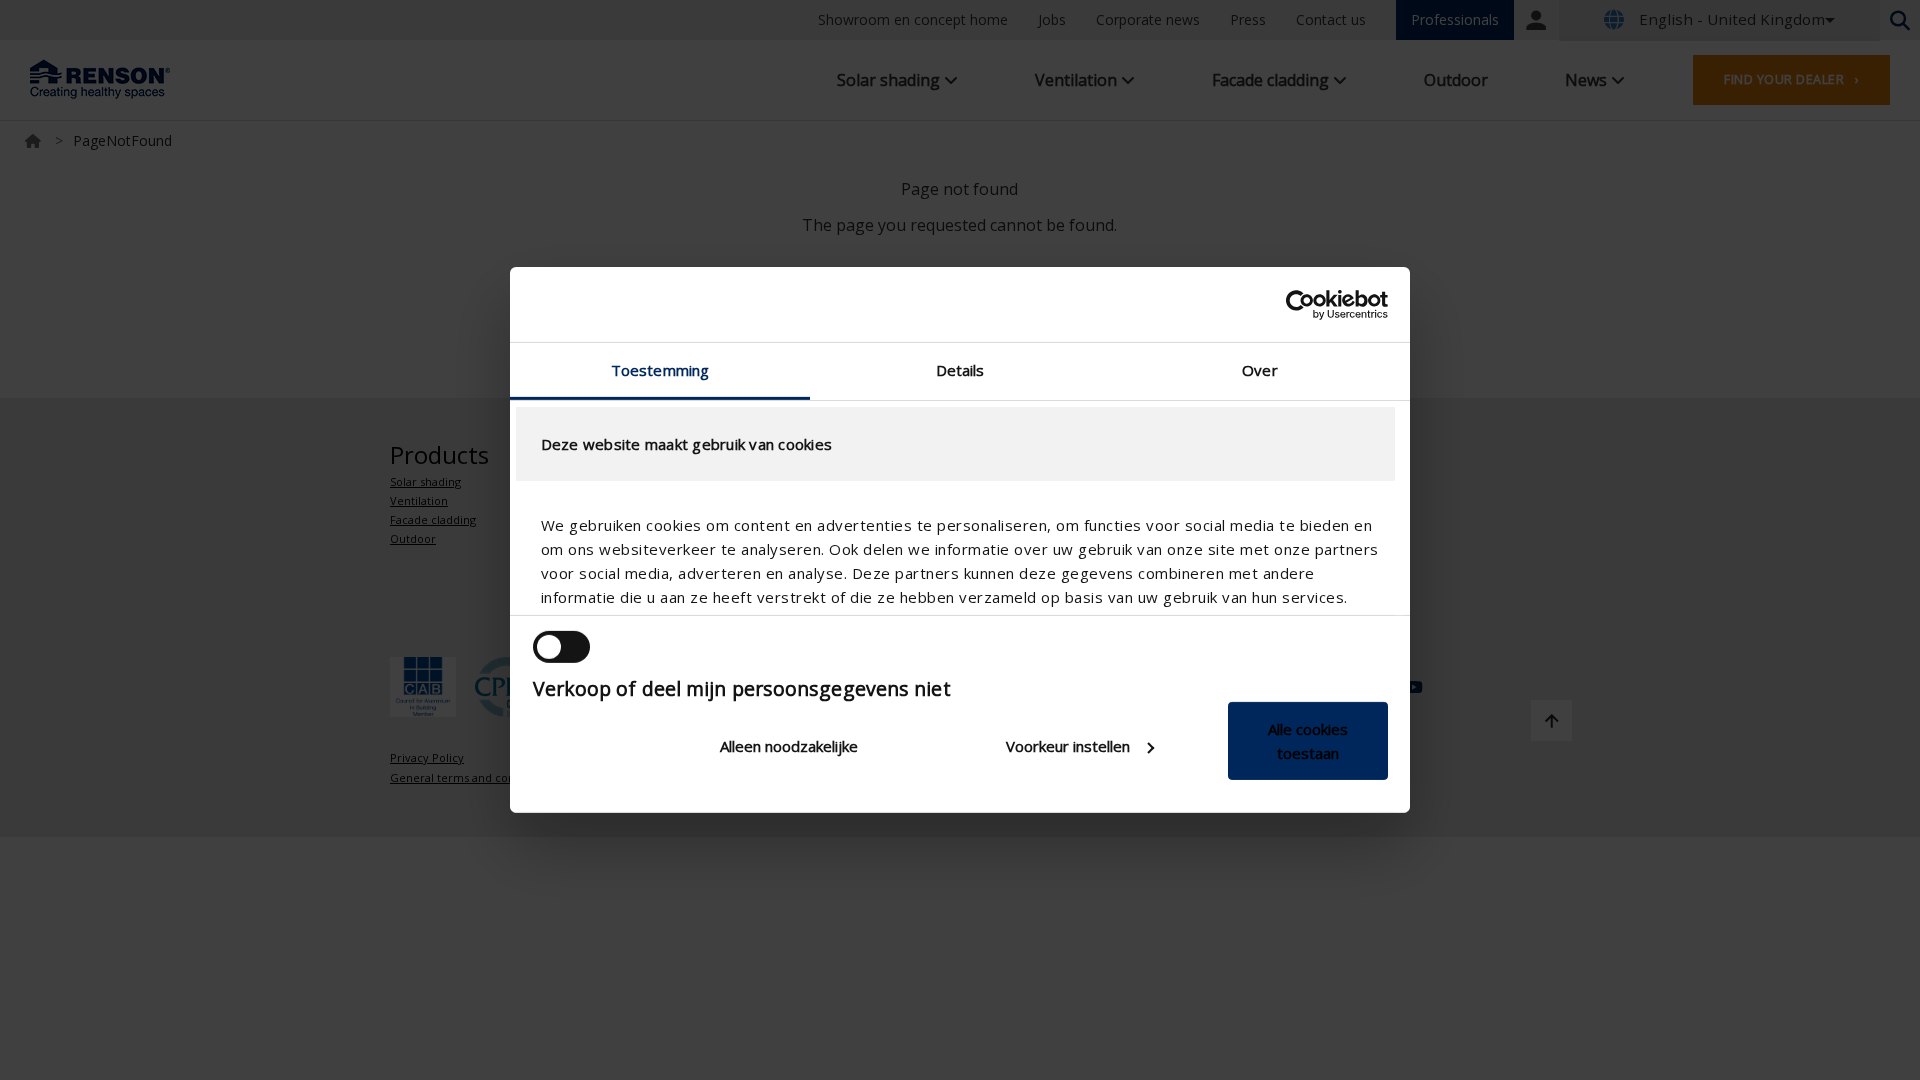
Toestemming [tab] (660, 370)
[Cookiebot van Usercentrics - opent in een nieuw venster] (1300, 304)
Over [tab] (1259, 370)
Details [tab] (960, 370)
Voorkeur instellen (1068, 746)
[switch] (561, 647)
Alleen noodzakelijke (789, 746)
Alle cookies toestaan (1308, 741)
